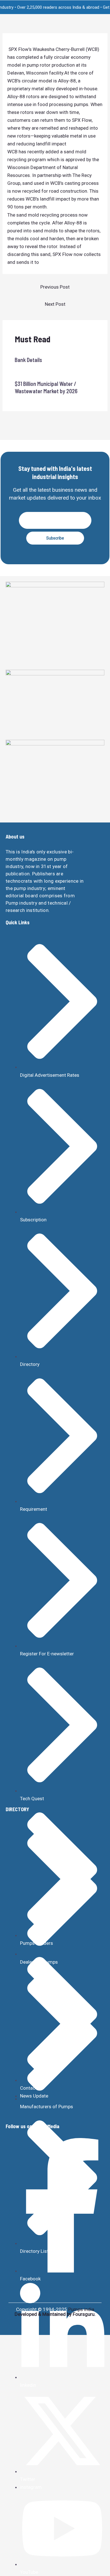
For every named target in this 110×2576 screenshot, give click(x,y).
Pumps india (81, 2309)
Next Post (55, 304)
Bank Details (28, 360)
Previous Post (55, 287)
